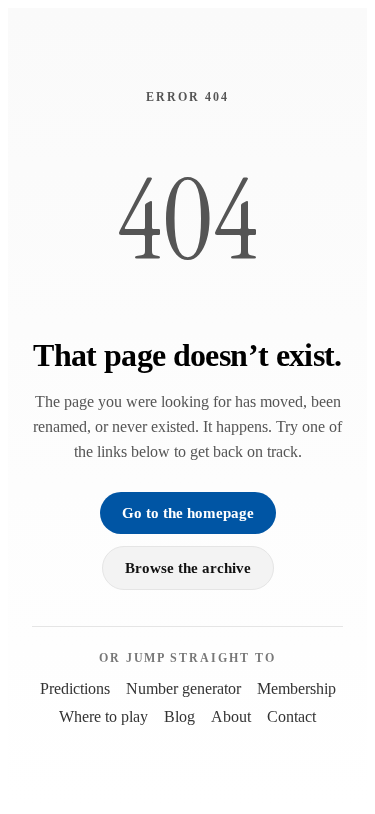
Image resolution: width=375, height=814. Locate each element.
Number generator (183, 688)
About (231, 716)
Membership (296, 688)
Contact (291, 716)
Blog (179, 716)
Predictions (75, 688)
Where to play (103, 716)
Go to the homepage (188, 512)
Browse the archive (188, 567)
